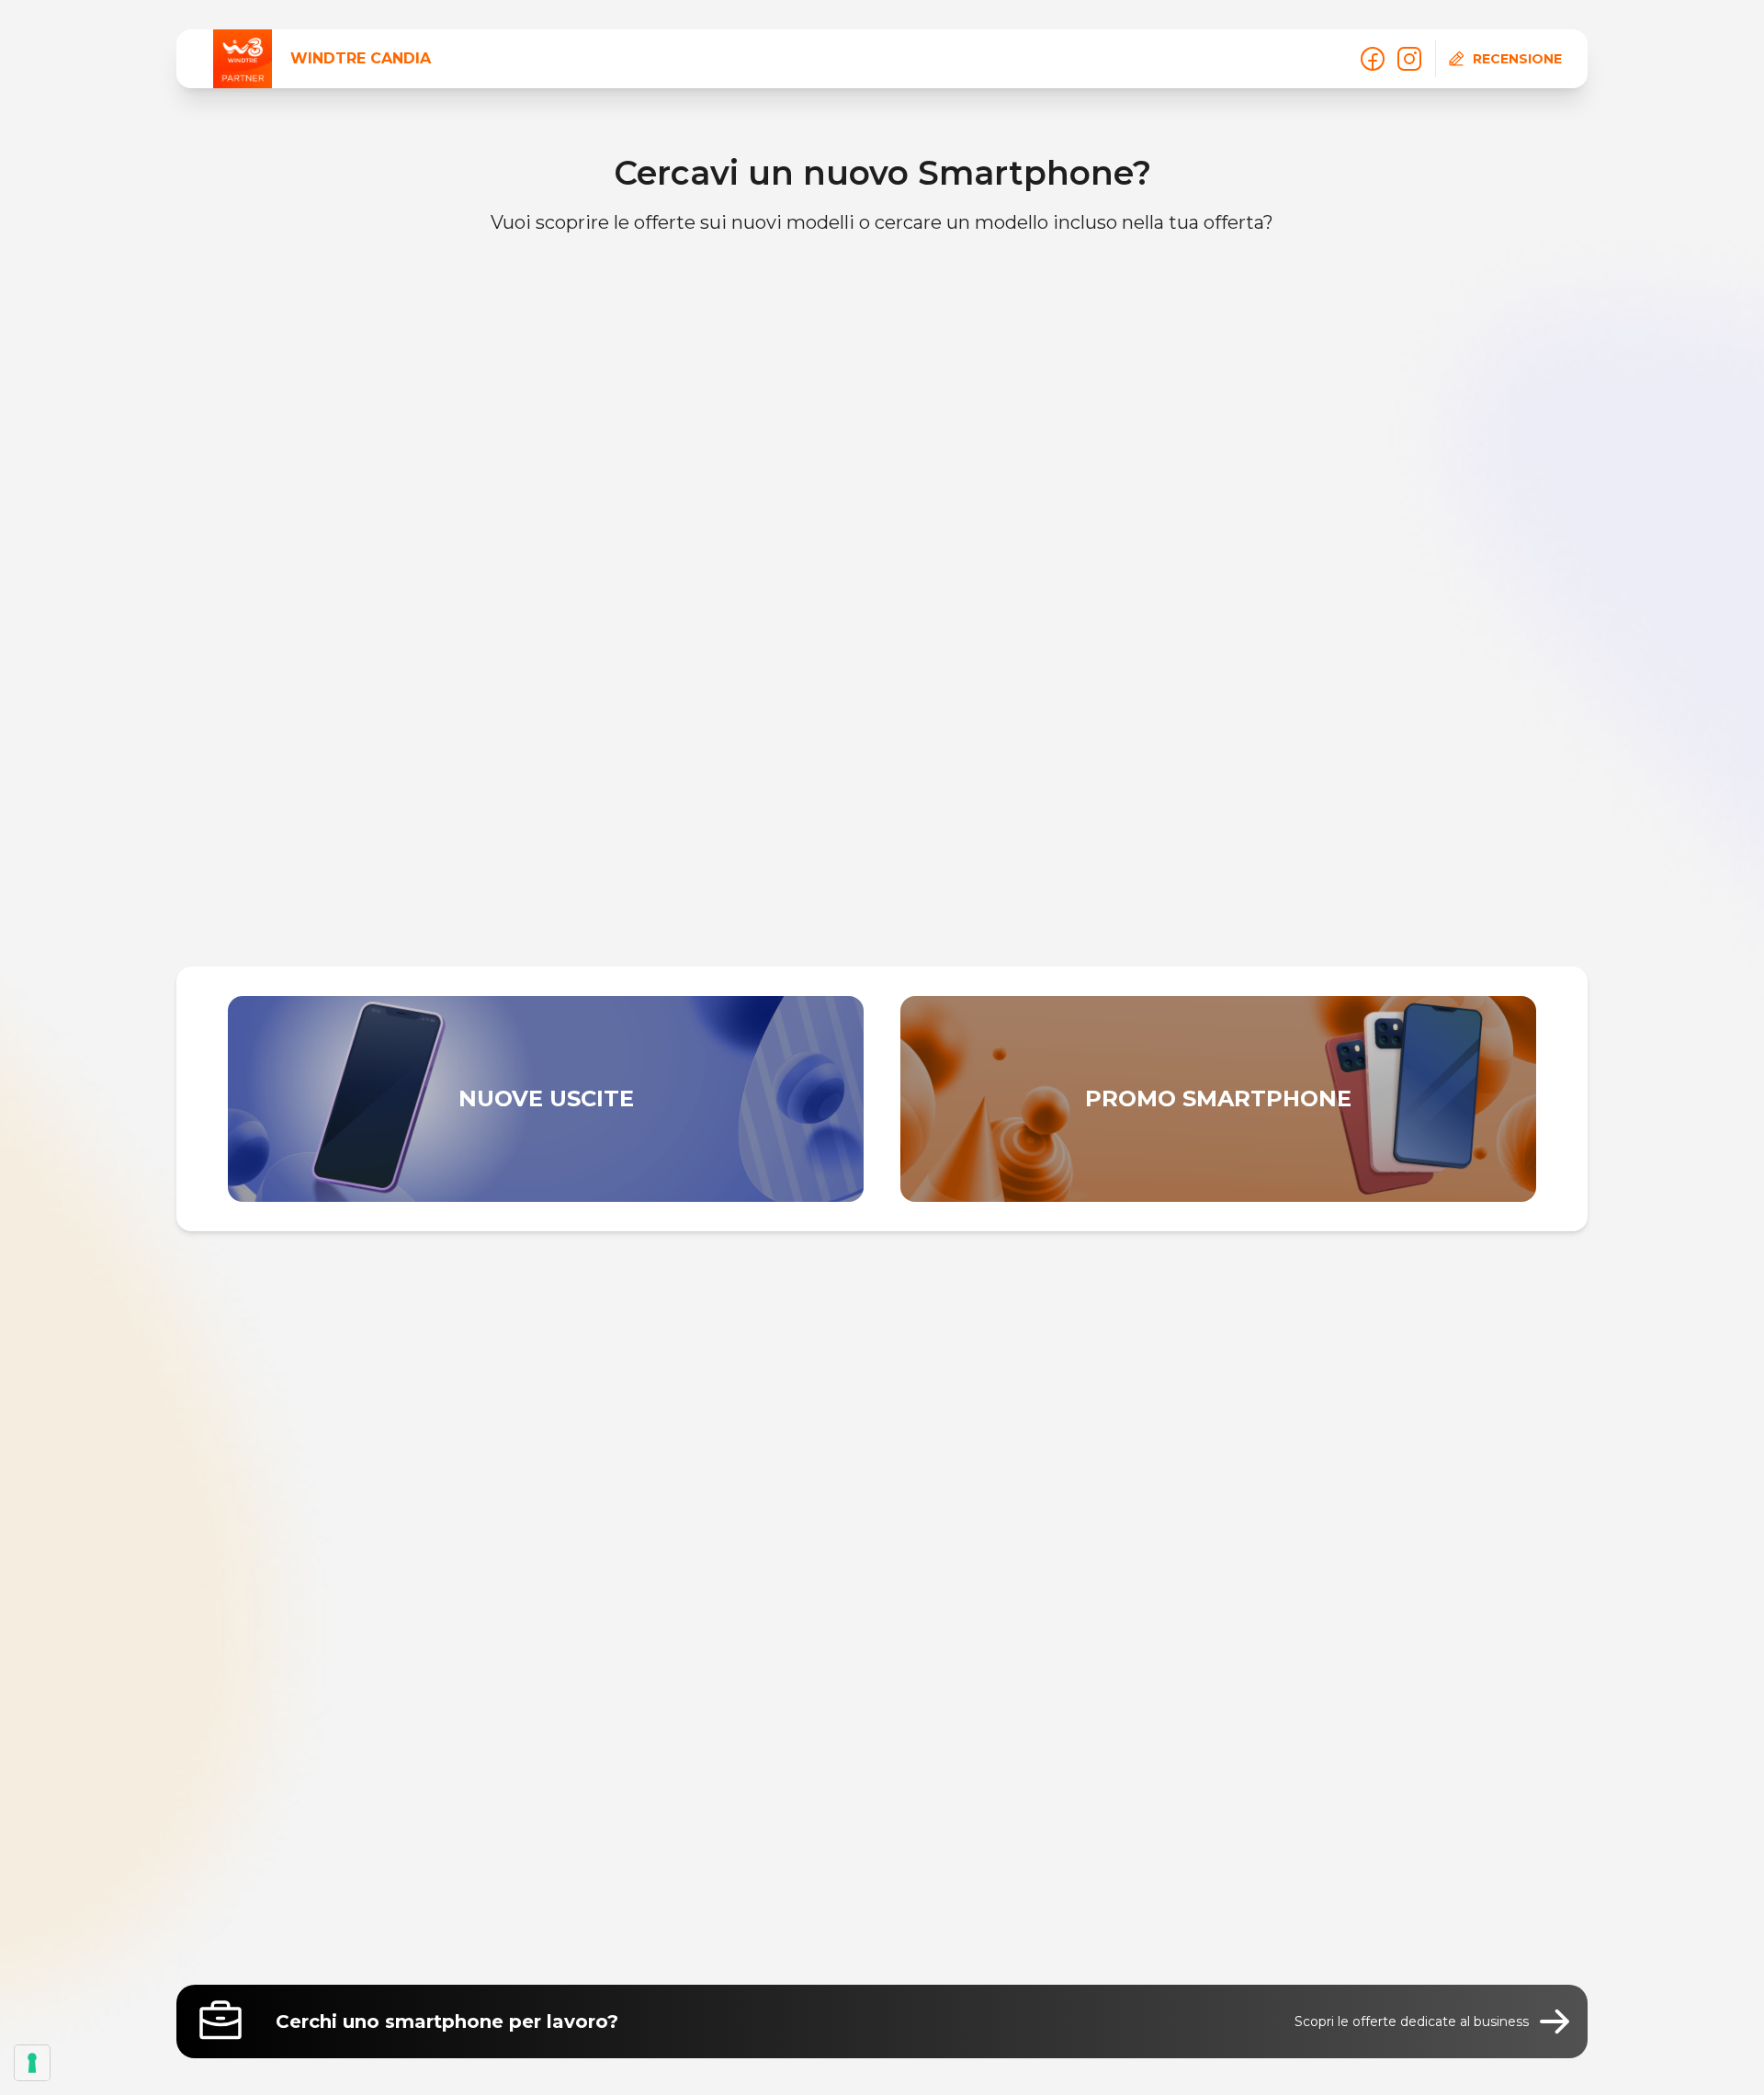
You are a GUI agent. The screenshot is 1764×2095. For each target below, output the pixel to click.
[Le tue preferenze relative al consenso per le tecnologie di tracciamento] (32, 2063)
